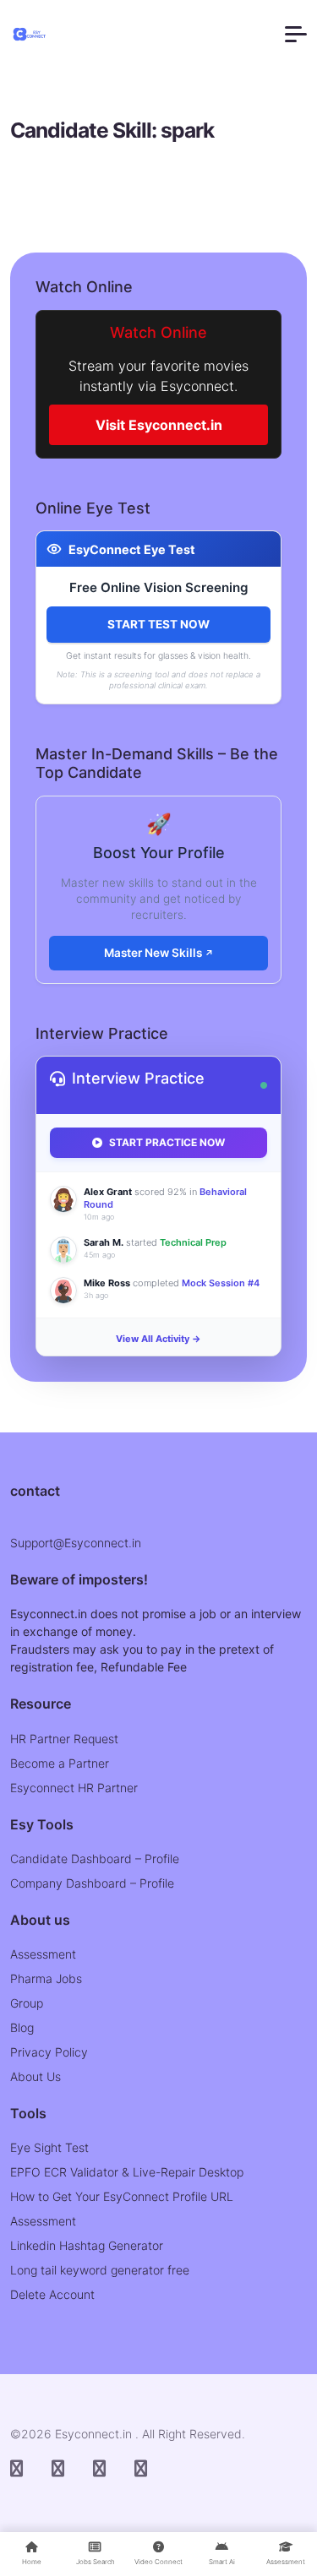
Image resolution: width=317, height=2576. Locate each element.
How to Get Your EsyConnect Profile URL (122, 2196)
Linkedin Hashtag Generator (87, 2245)
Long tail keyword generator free (100, 2270)
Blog (22, 2027)
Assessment (43, 1954)
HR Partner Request (64, 1739)
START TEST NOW (158, 624)
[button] (296, 34)
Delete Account (52, 2294)
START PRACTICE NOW (167, 1142)
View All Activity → (158, 1339)
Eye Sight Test (49, 2147)
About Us (36, 2076)
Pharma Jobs (46, 1978)
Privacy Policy (49, 2052)
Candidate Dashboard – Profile (95, 1859)
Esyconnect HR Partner (74, 1788)
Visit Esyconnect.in (159, 425)
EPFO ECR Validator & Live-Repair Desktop (127, 2172)
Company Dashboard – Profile (92, 1883)
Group (27, 2003)
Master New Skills (154, 953)
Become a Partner (60, 1763)
